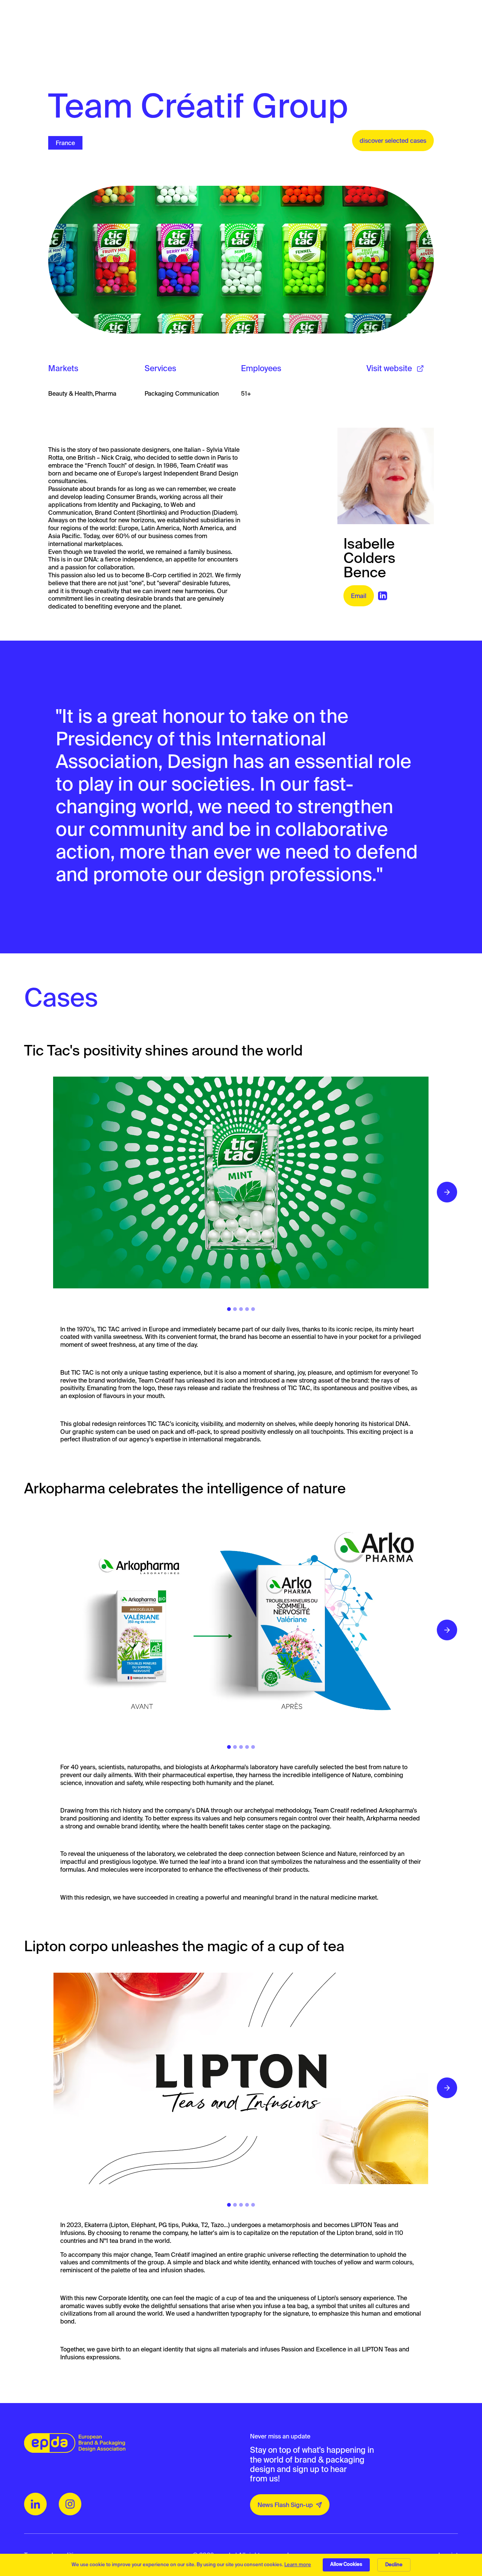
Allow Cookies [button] (346, 2564)
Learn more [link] (298, 2565)
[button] (447, 1192)
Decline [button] (394, 2565)
